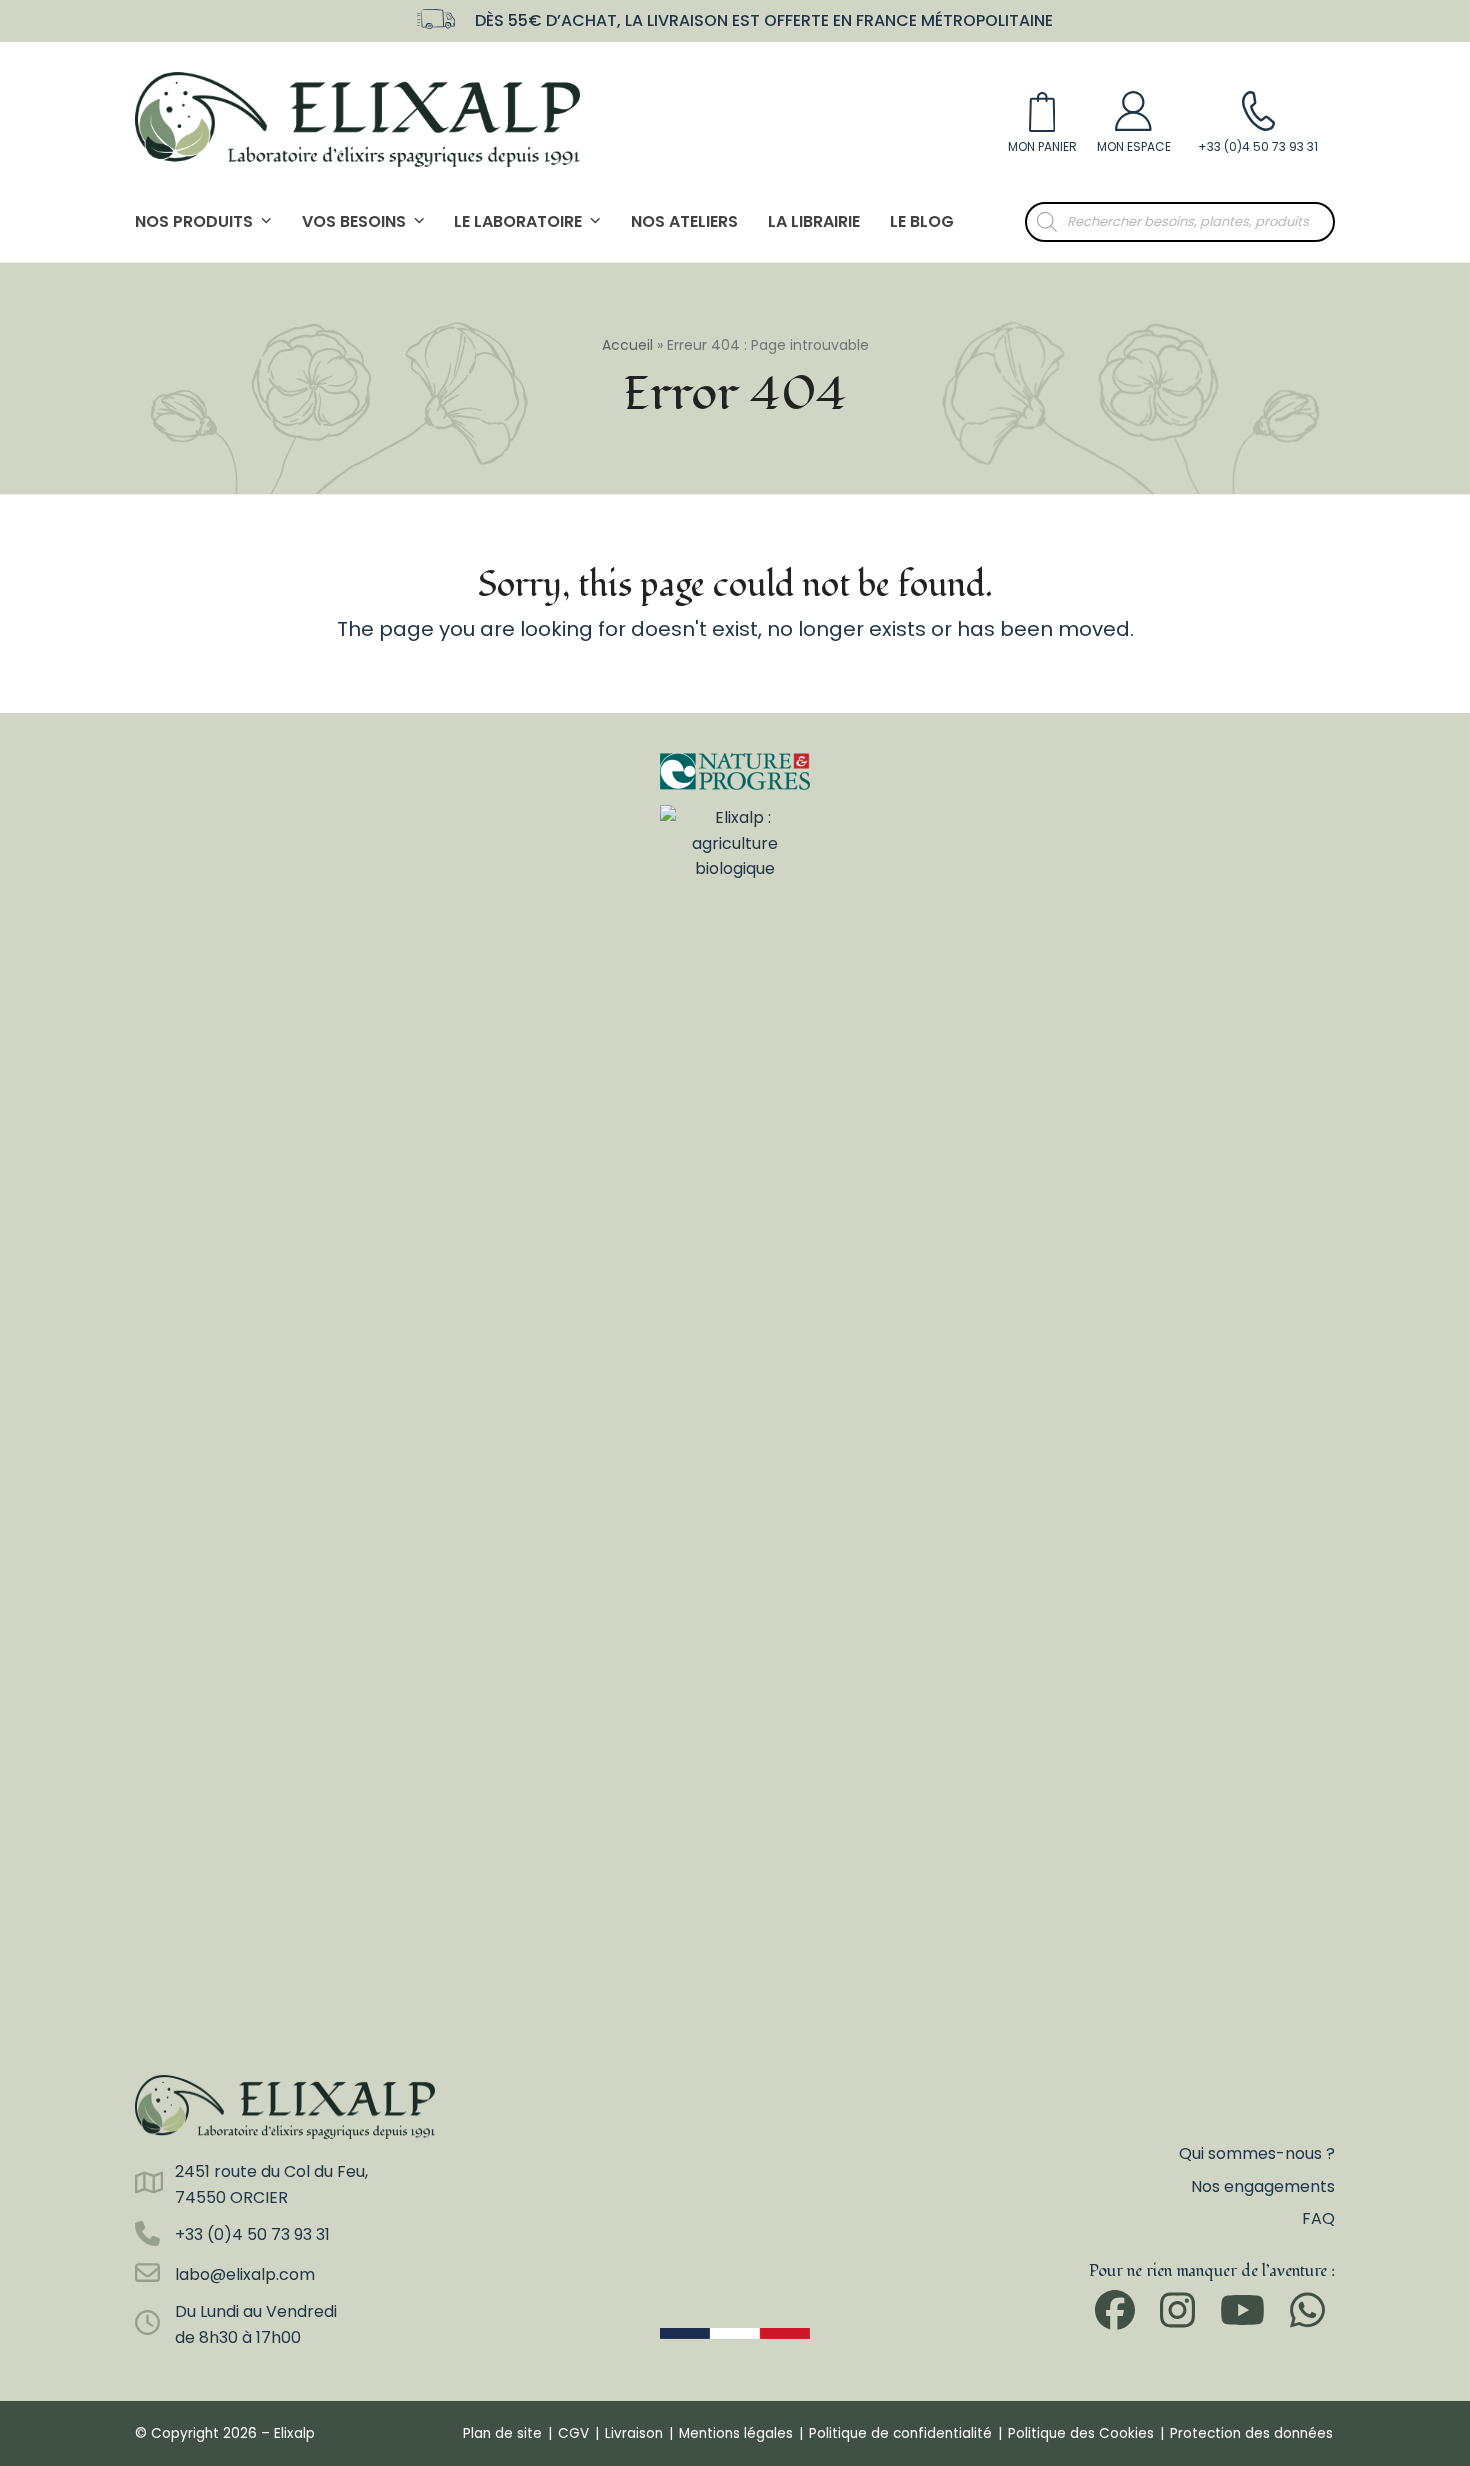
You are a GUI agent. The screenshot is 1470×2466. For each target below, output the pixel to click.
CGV (573, 2433)
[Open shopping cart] (1042, 119)
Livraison (634, 2433)
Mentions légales (736, 2433)
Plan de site (502, 2433)
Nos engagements (1263, 2186)
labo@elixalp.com (245, 2274)
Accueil (627, 345)
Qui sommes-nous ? (1257, 2153)
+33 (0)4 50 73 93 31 (252, 2234)
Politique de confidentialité (900, 2433)
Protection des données (1251, 2433)
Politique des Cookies (1081, 2433)
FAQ (1318, 2218)
